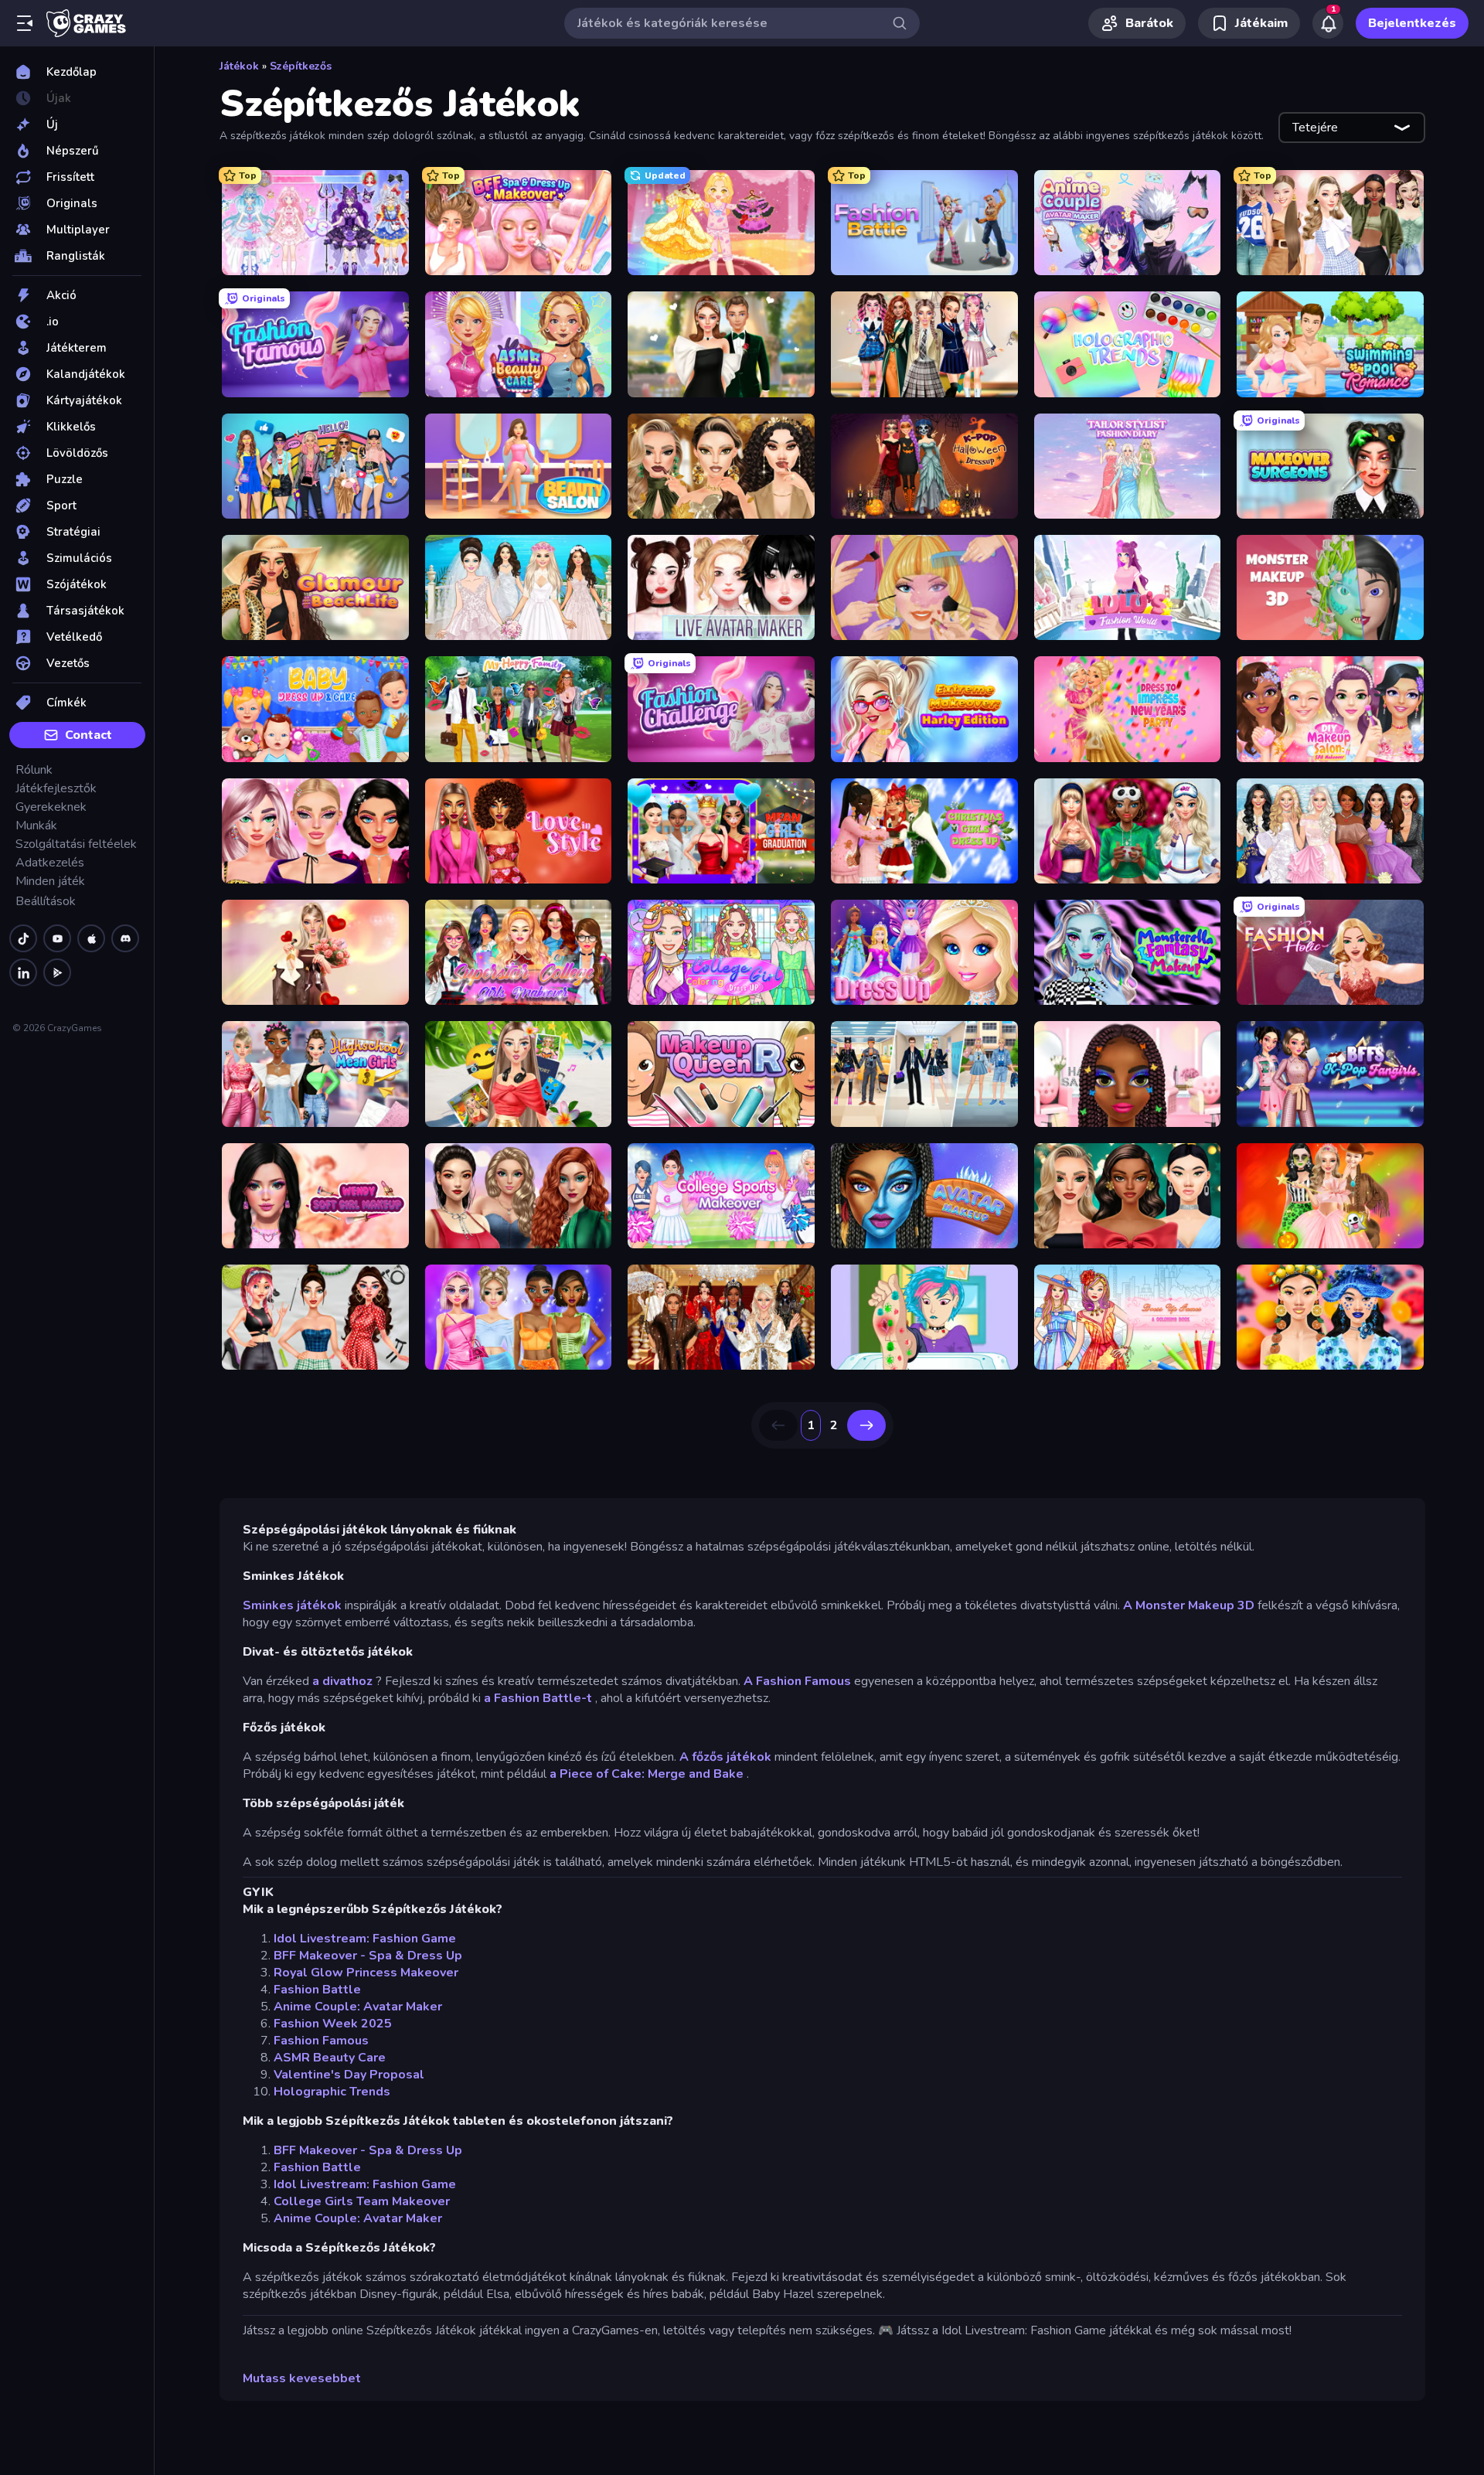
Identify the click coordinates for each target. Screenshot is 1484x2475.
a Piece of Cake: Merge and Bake (647, 1774)
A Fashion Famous (797, 1681)
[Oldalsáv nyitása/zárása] (25, 23)
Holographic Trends (332, 2092)
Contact (88, 735)
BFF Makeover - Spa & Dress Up (368, 1956)
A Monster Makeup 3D (1189, 1605)
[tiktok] (23, 938)
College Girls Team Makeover (362, 2201)
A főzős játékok (725, 1757)
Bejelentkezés (1412, 23)
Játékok (239, 66)
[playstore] (57, 972)
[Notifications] (1328, 23)
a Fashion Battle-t (538, 1698)
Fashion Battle (317, 1990)
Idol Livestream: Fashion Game (365, 1939)
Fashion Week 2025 (333, 2024)
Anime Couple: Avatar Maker (358, 2007)
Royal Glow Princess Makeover (366, 1973)
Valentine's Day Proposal (349, 2075)
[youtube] (57, 938)
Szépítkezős (301, 66)
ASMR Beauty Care (330, 2058)
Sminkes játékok (292, 1605)
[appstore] (91, 938)
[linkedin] (23, 972)
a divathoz (342, 1681)
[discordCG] (125, 938)
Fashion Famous (321, 2041)
